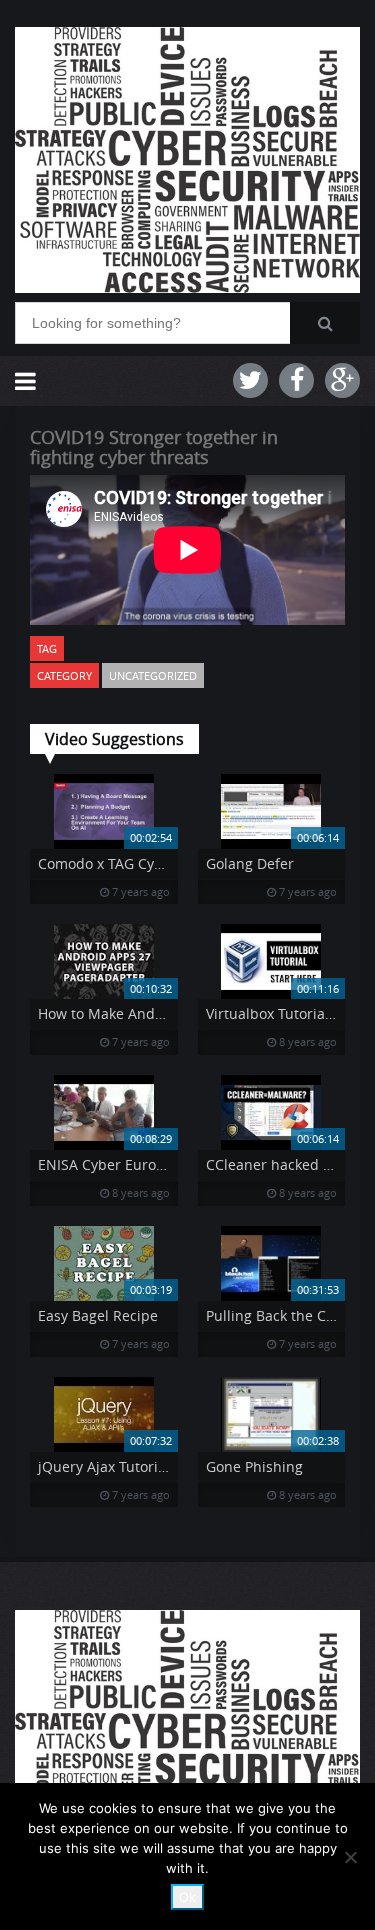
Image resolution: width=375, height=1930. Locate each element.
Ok (187, 1897)
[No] (350, 1857)
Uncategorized (153, 675)
